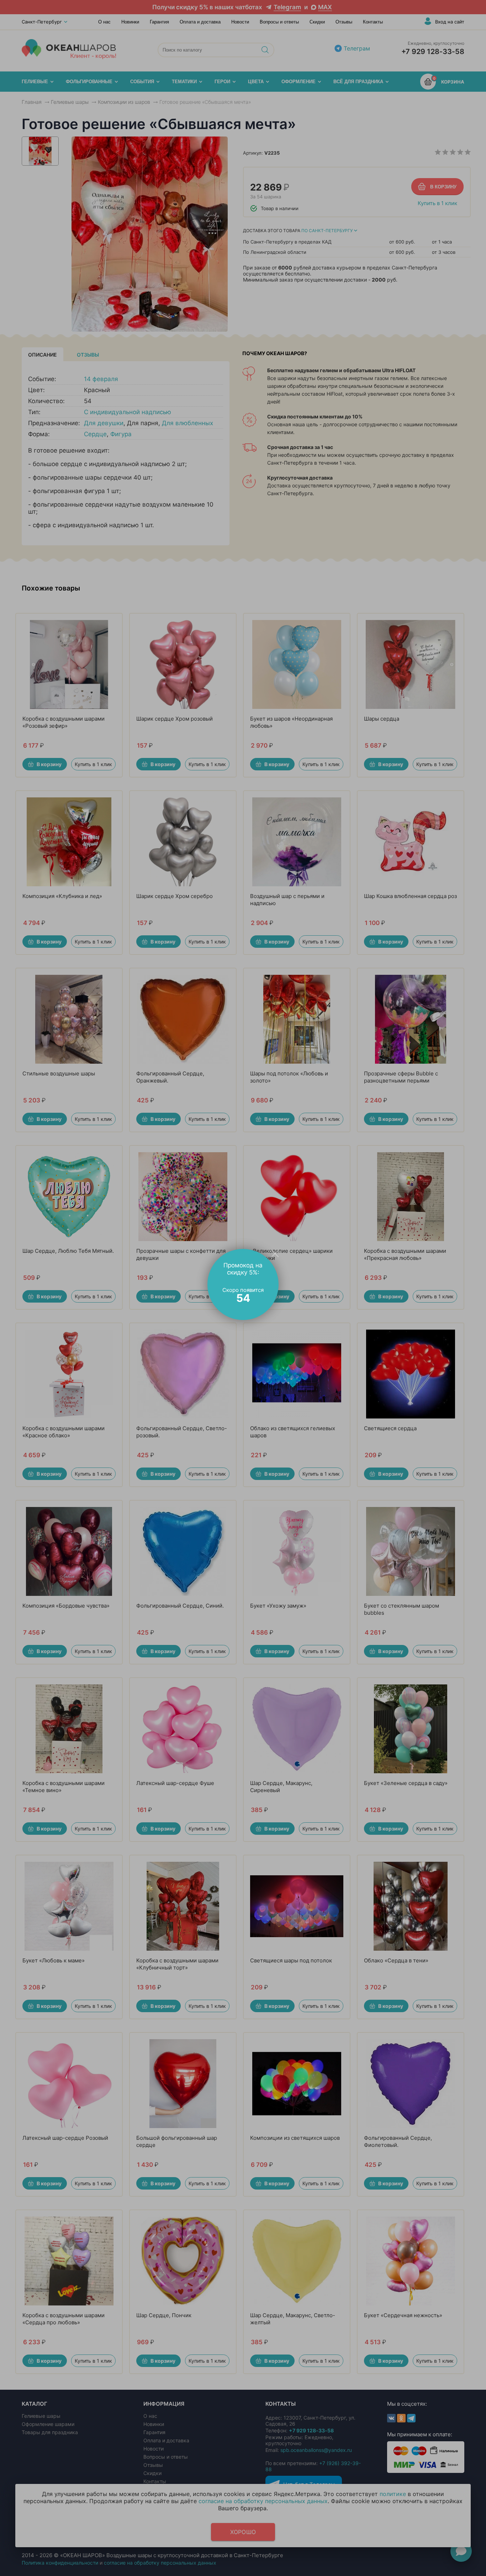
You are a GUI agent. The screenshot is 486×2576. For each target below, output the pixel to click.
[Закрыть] (275, 1253)
